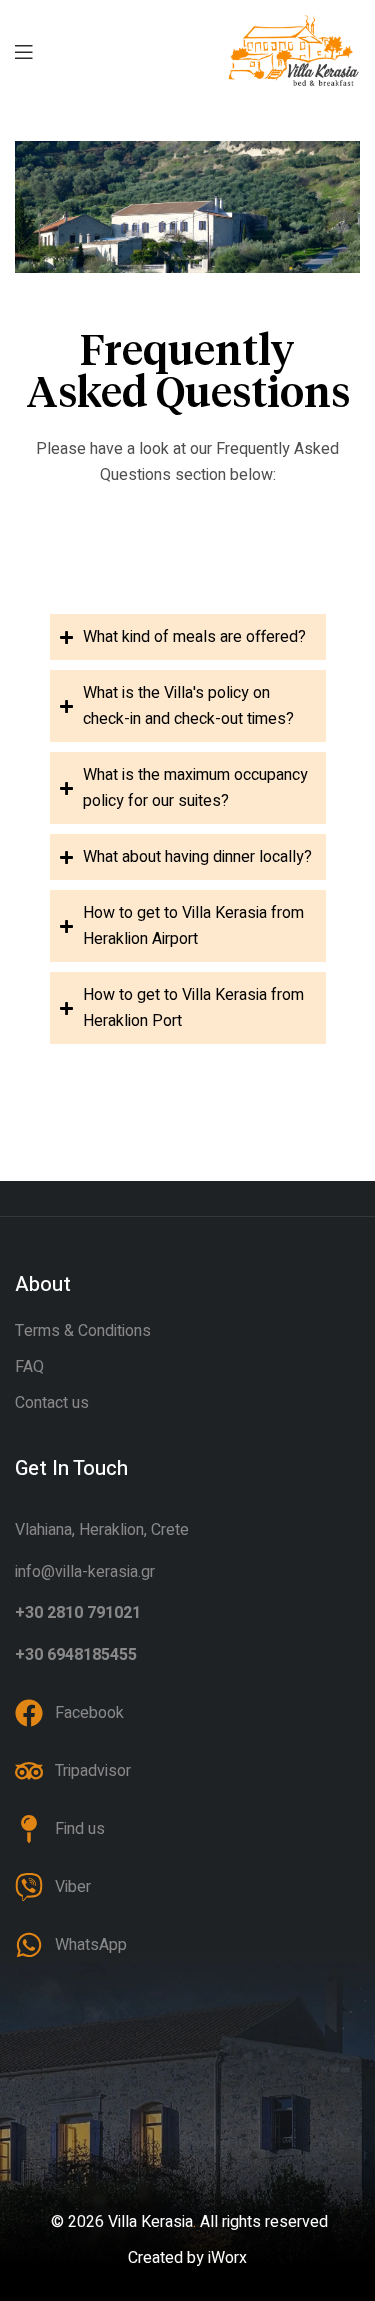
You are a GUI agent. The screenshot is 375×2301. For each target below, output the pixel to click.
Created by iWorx (187, 2258)
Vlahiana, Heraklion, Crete (102, 1530)
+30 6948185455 (76, 1655)
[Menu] (23, 51)
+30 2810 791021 (78, 1613)
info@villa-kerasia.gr (85, 1572)
